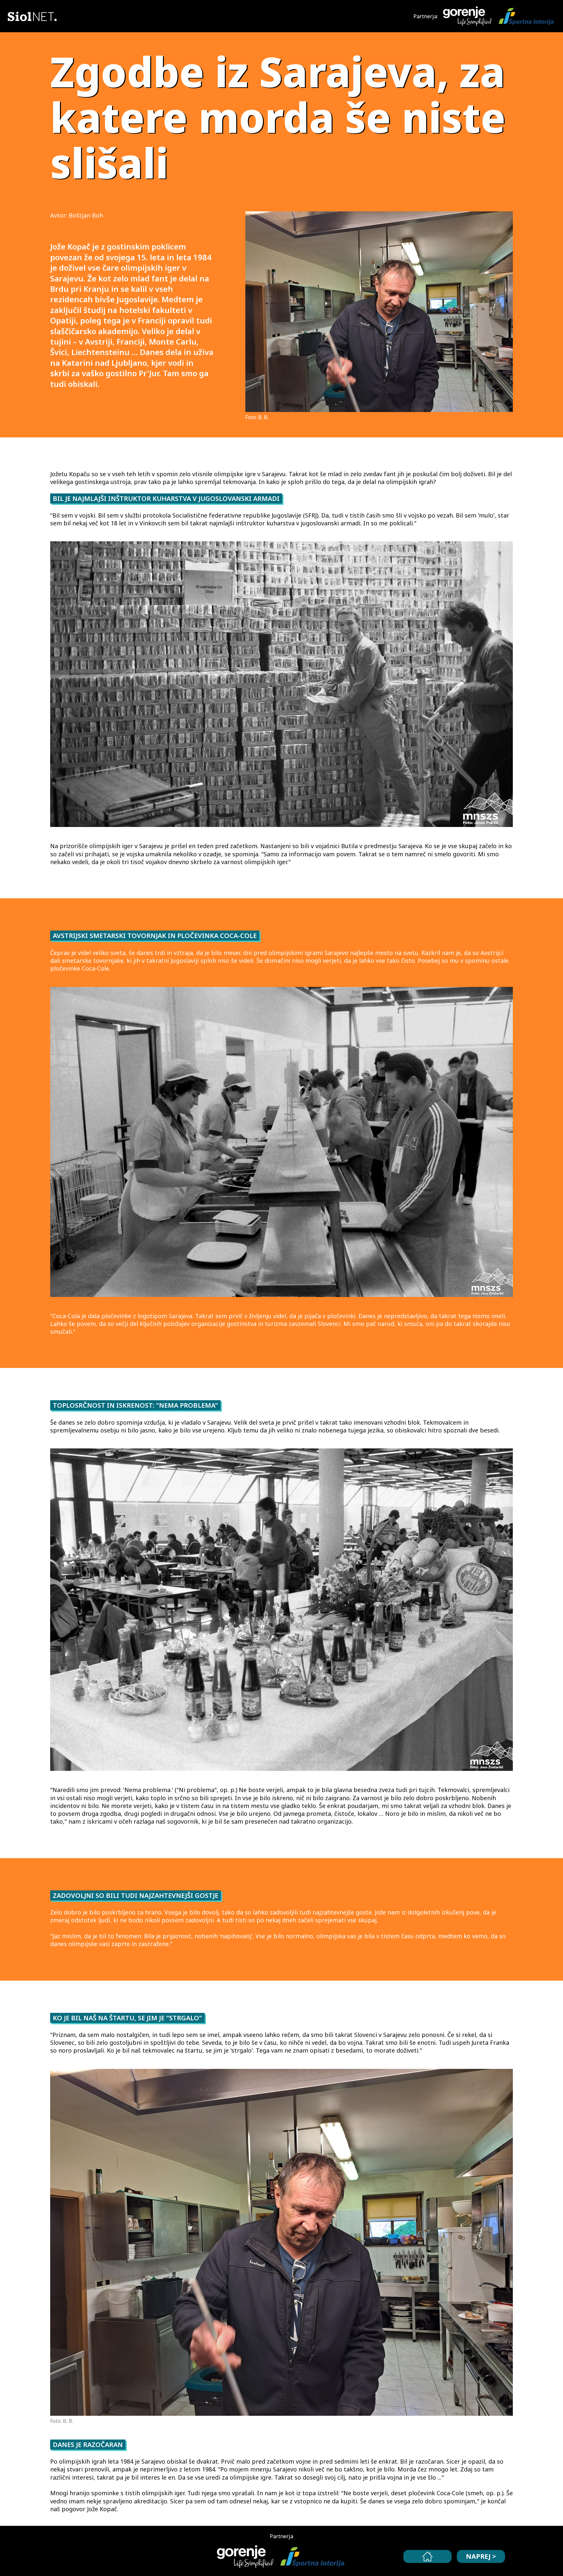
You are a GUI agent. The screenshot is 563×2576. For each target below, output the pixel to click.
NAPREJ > (481, 2556)
